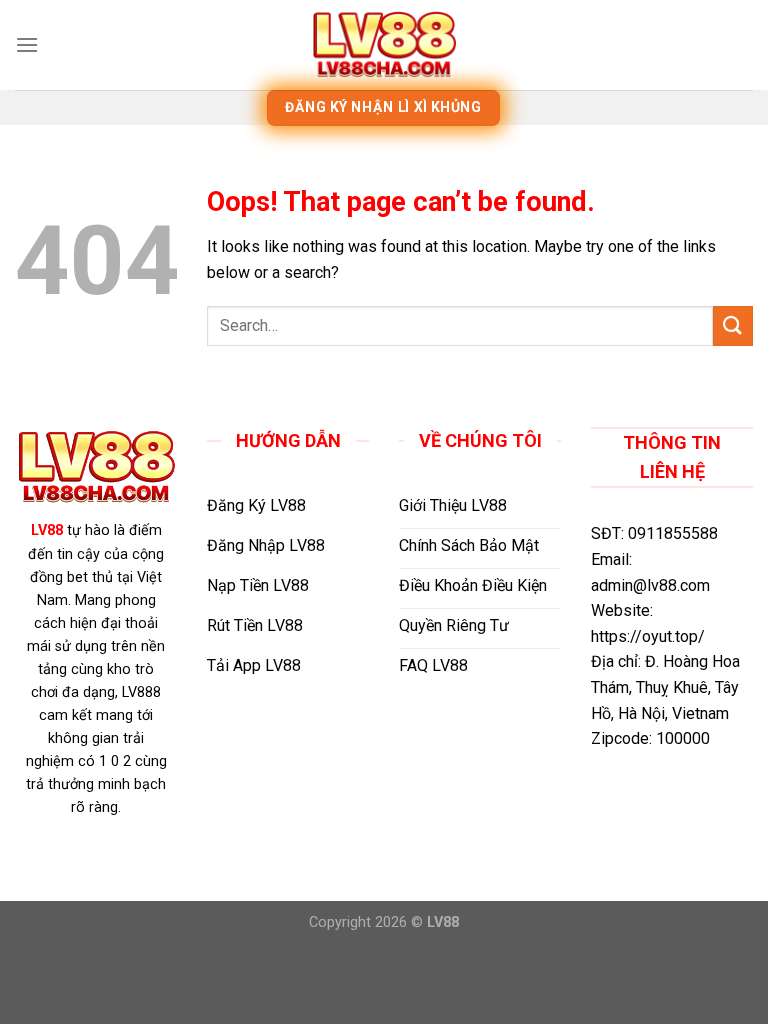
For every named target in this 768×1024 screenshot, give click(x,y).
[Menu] (27, 44)
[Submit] (733, 325)
